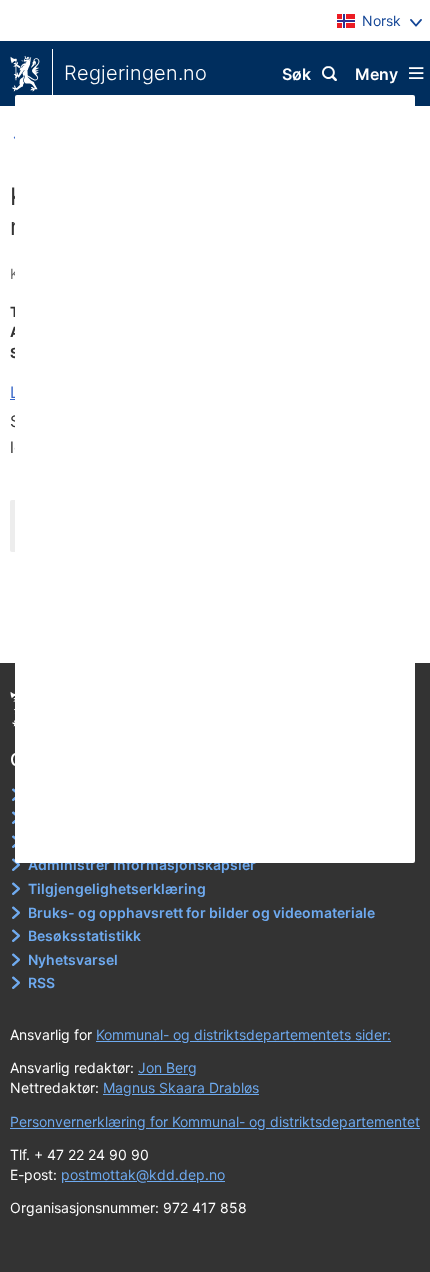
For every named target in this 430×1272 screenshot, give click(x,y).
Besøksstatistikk (84, 935)
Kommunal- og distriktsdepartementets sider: (243, 1034)
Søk (296, 74)
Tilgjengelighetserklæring (117, 888)
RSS (41, 982)
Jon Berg (167, 1067)
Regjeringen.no (135, 73)
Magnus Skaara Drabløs (181, 1087)
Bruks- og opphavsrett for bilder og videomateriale (201, 912)
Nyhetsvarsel (73, 959)
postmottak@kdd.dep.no (143, 1174)
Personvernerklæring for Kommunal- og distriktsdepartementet (215, 1121)
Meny (376, 74)
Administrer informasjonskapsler (142, 864)
